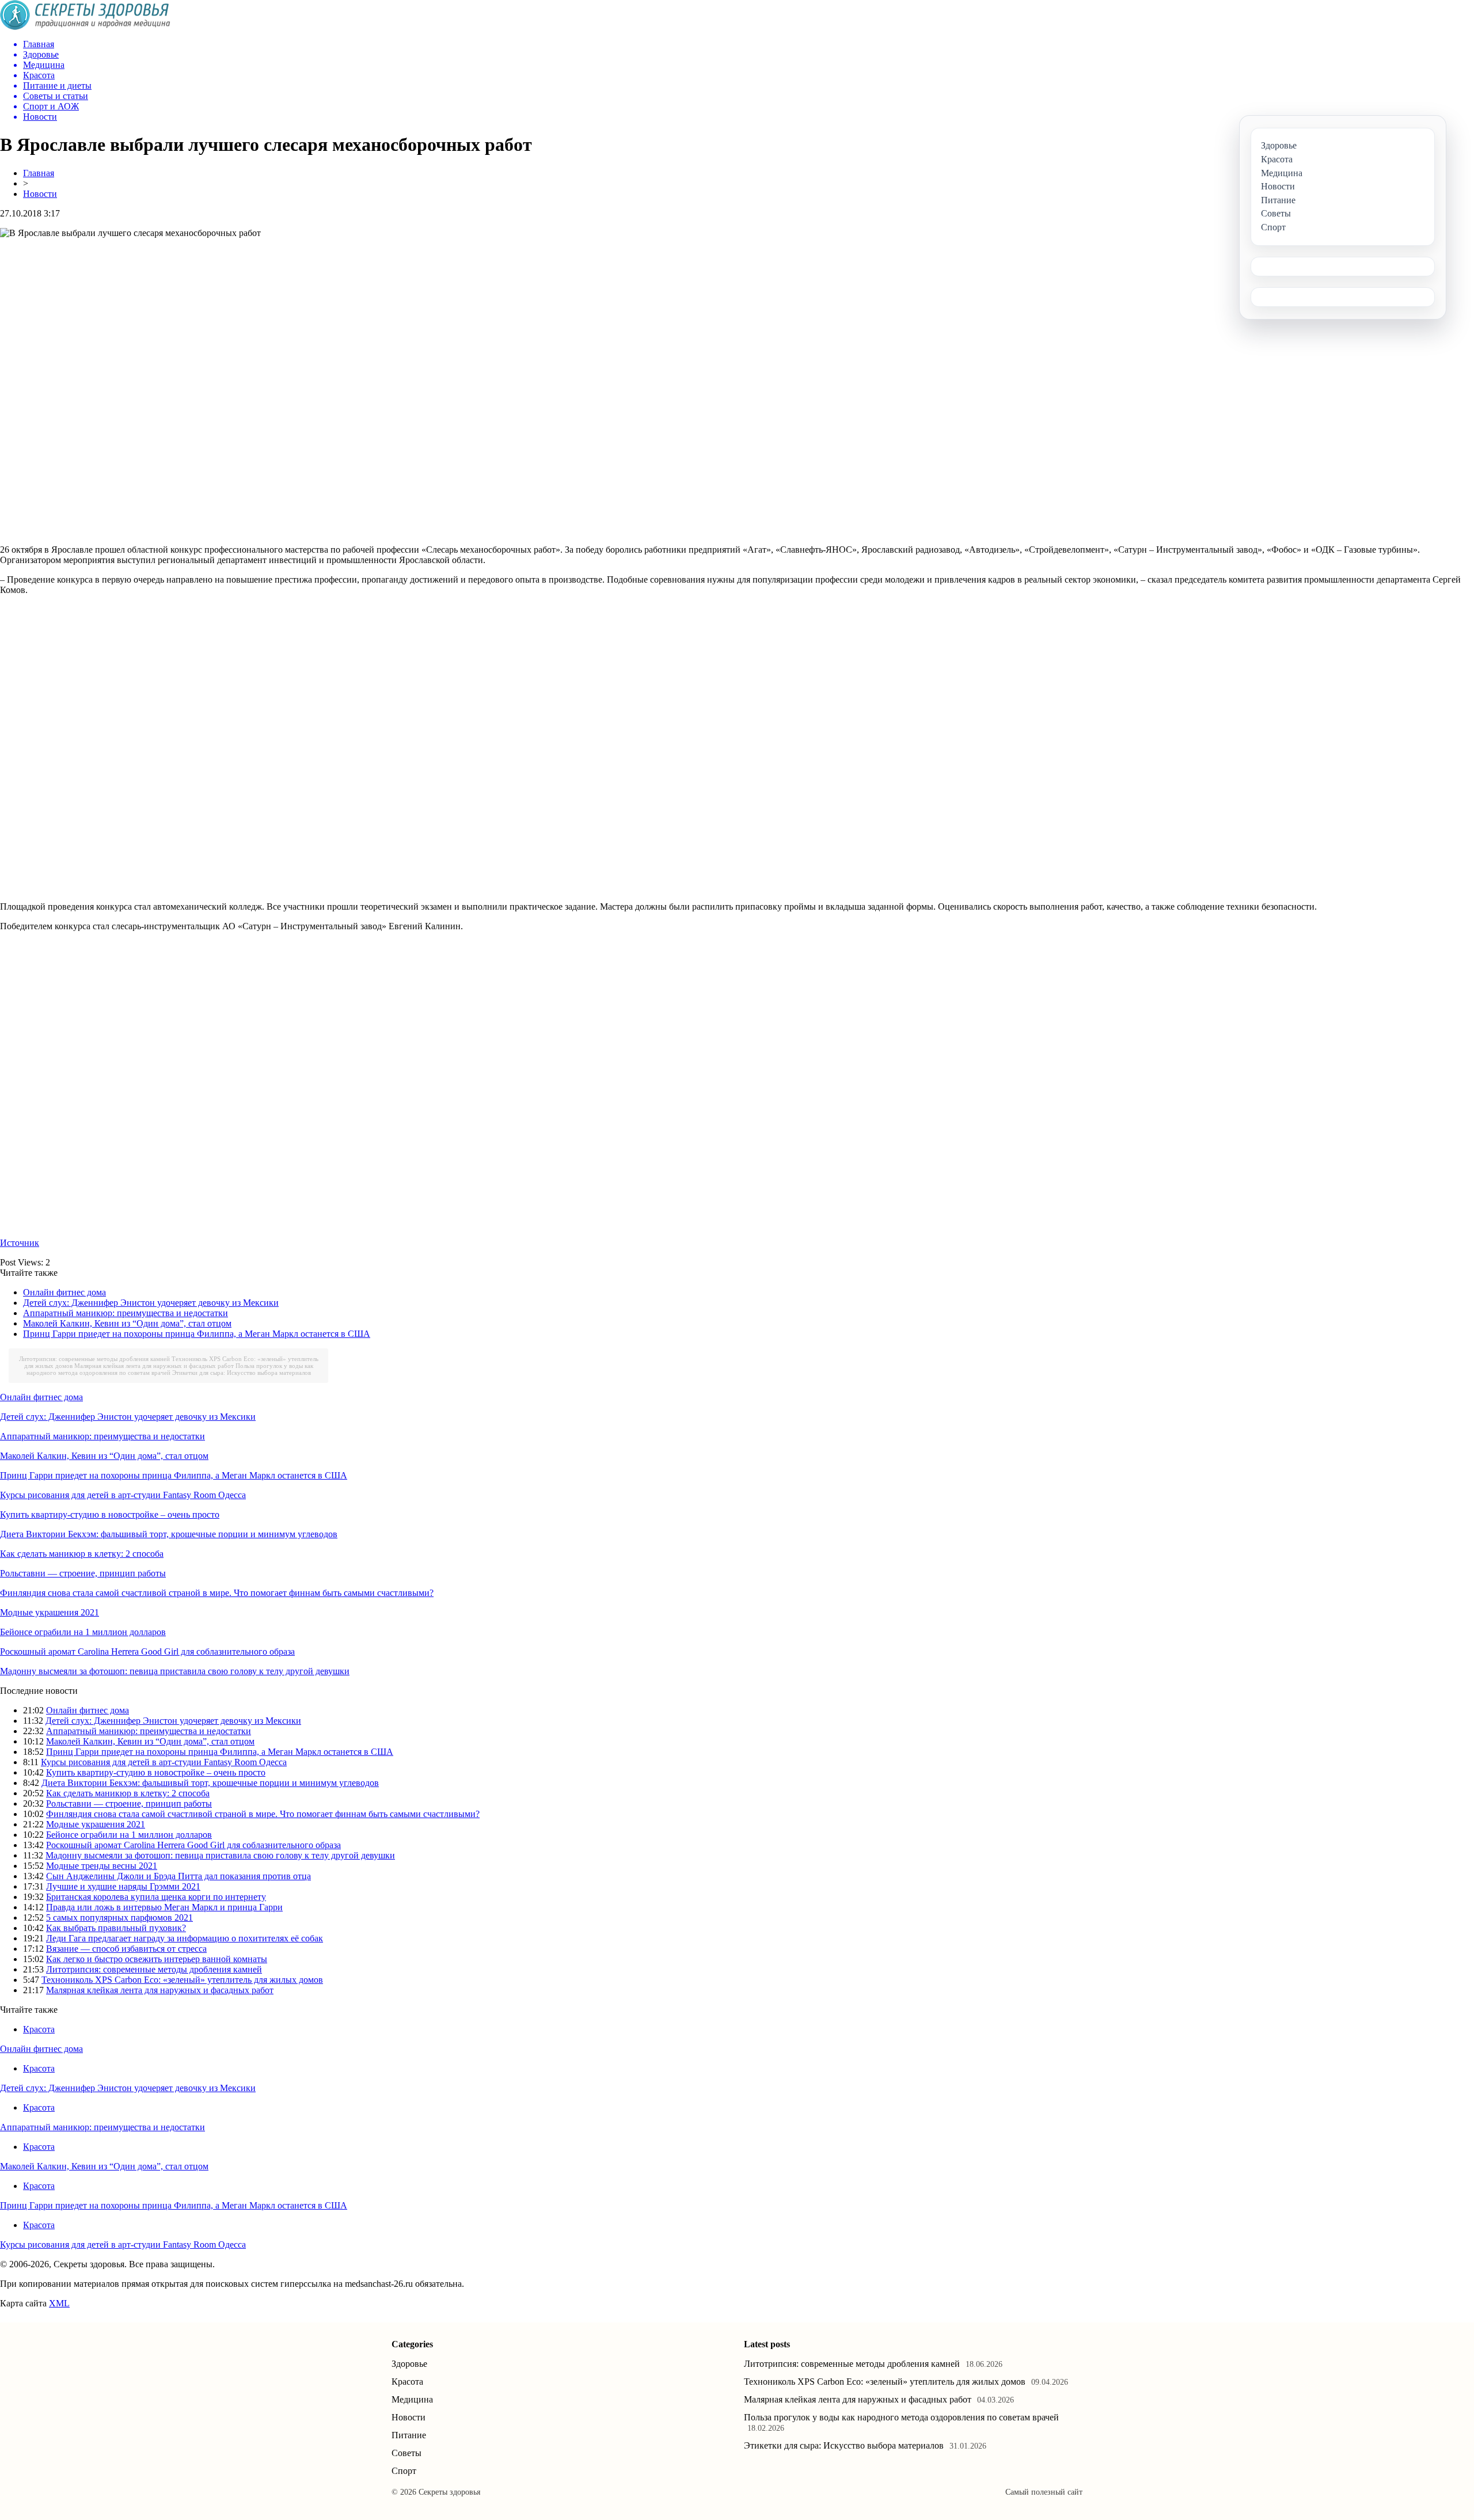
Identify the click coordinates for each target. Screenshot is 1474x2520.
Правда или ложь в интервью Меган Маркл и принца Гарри (164, 1907)
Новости (40, 194)
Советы (407, 2453)
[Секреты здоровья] (85, 27)
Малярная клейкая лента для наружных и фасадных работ (154, 1366)
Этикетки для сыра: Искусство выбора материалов (242, 1373)
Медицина (412, 2399)
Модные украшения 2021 (50, 1612)
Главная (39, 173)
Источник (20, 1243)
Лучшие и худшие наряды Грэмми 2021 (123, 1886)
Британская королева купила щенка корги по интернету (156, 1897)
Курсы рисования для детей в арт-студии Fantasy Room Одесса (123, 1495)
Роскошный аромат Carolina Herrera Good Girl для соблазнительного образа (147, 1652)
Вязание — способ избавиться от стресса (126, 1949)
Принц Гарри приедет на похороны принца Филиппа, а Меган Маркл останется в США (197, 1334)
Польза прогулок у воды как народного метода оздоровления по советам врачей (170, 1369)
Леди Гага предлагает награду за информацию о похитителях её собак (185, 1938)
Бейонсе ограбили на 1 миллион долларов (83, 1632)
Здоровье (409, 2364)
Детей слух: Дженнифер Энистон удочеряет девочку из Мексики (151, 1303)
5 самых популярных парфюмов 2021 (119, 1917)
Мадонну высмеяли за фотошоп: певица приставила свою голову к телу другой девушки (175, 1671)
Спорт (404, 2471)
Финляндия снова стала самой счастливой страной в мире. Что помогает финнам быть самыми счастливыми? (217, 1593)
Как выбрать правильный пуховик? (116, 1928)
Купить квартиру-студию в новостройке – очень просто (110, 1514)
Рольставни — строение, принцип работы (83, 1573)
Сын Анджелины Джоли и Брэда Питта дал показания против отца (178, 1876)
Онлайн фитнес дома (64, 1292)
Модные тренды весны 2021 (102, 1866)
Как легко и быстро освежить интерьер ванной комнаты (157, 1959)
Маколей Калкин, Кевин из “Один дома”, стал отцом (127, 1323)
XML (59, 2303)
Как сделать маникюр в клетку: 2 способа (82, 1554)
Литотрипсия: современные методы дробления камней (94, 1359)
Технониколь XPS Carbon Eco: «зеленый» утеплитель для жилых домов (182, 1980)
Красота (39, 2029)
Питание (409, 2435)
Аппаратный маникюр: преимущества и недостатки (126, 1313)
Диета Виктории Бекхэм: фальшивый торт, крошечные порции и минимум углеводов (169, 1534)
